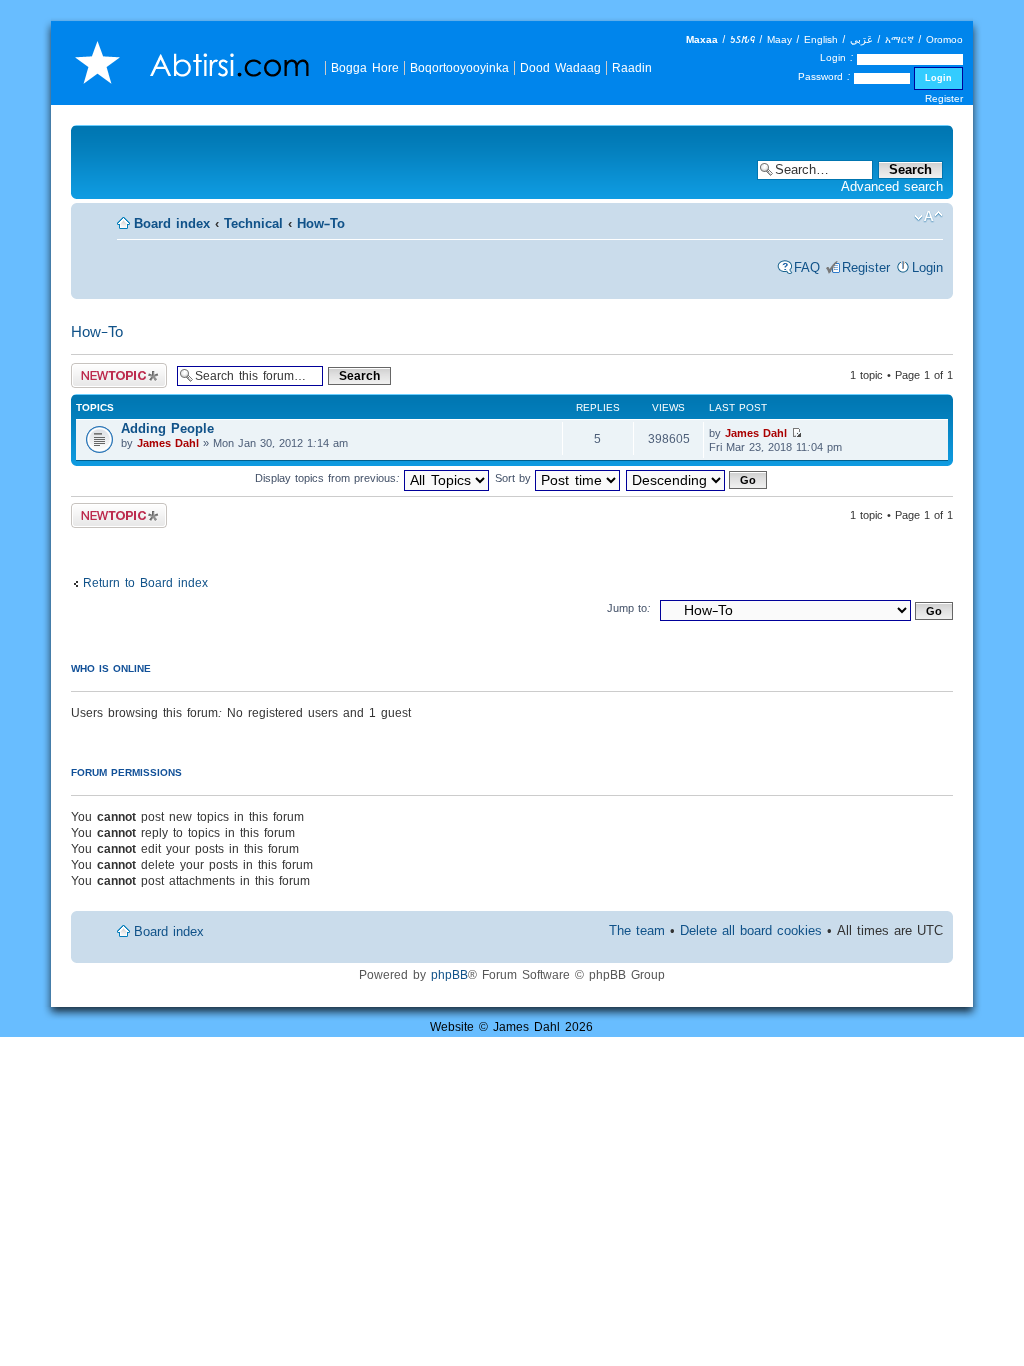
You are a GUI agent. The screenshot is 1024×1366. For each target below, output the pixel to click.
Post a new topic (112, 370)
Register (944, 98)
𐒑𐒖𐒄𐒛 (742, 39)
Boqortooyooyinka (459, 67)
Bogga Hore (365, 67)
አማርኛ (899, 39)
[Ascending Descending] (697, 478)
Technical (253, 223)
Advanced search (892, 186)
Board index (172, 223)
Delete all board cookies (751, 930)
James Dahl (168, 443)
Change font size (928, 217)
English (821, 39)
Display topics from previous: (329, 478)
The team (637, 930)
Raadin (632, 67)
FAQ (807, 267)
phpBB (449, 974)
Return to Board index (145, 582)
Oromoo (944, 39)
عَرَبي (861, 39)
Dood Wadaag (560, 67)
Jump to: (629, 608)
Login (927, 267)
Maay (779, 39)
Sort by (515, 478)
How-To (321, 223)
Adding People (167, 428)
